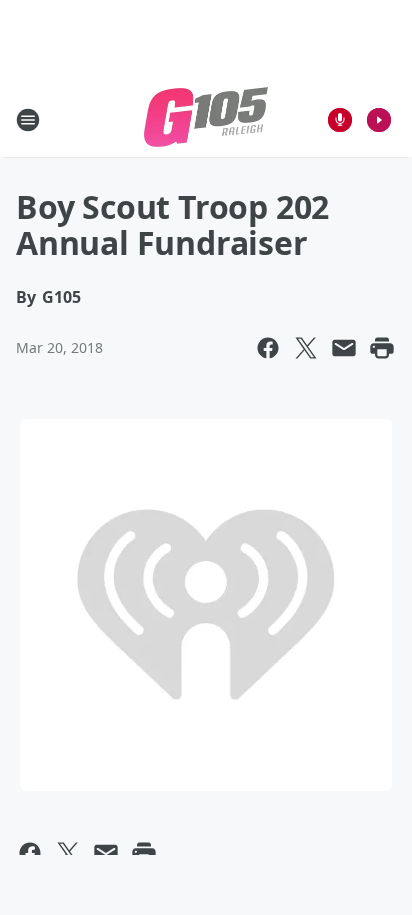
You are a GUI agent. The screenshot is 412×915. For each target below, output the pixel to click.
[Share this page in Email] (344, 348)
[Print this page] (382, 348)
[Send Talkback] (340, 120)
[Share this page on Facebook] (268, 348)
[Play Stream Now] (379, 120)
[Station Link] (206, 119)
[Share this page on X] (306, 348)
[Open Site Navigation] (28, 120)
